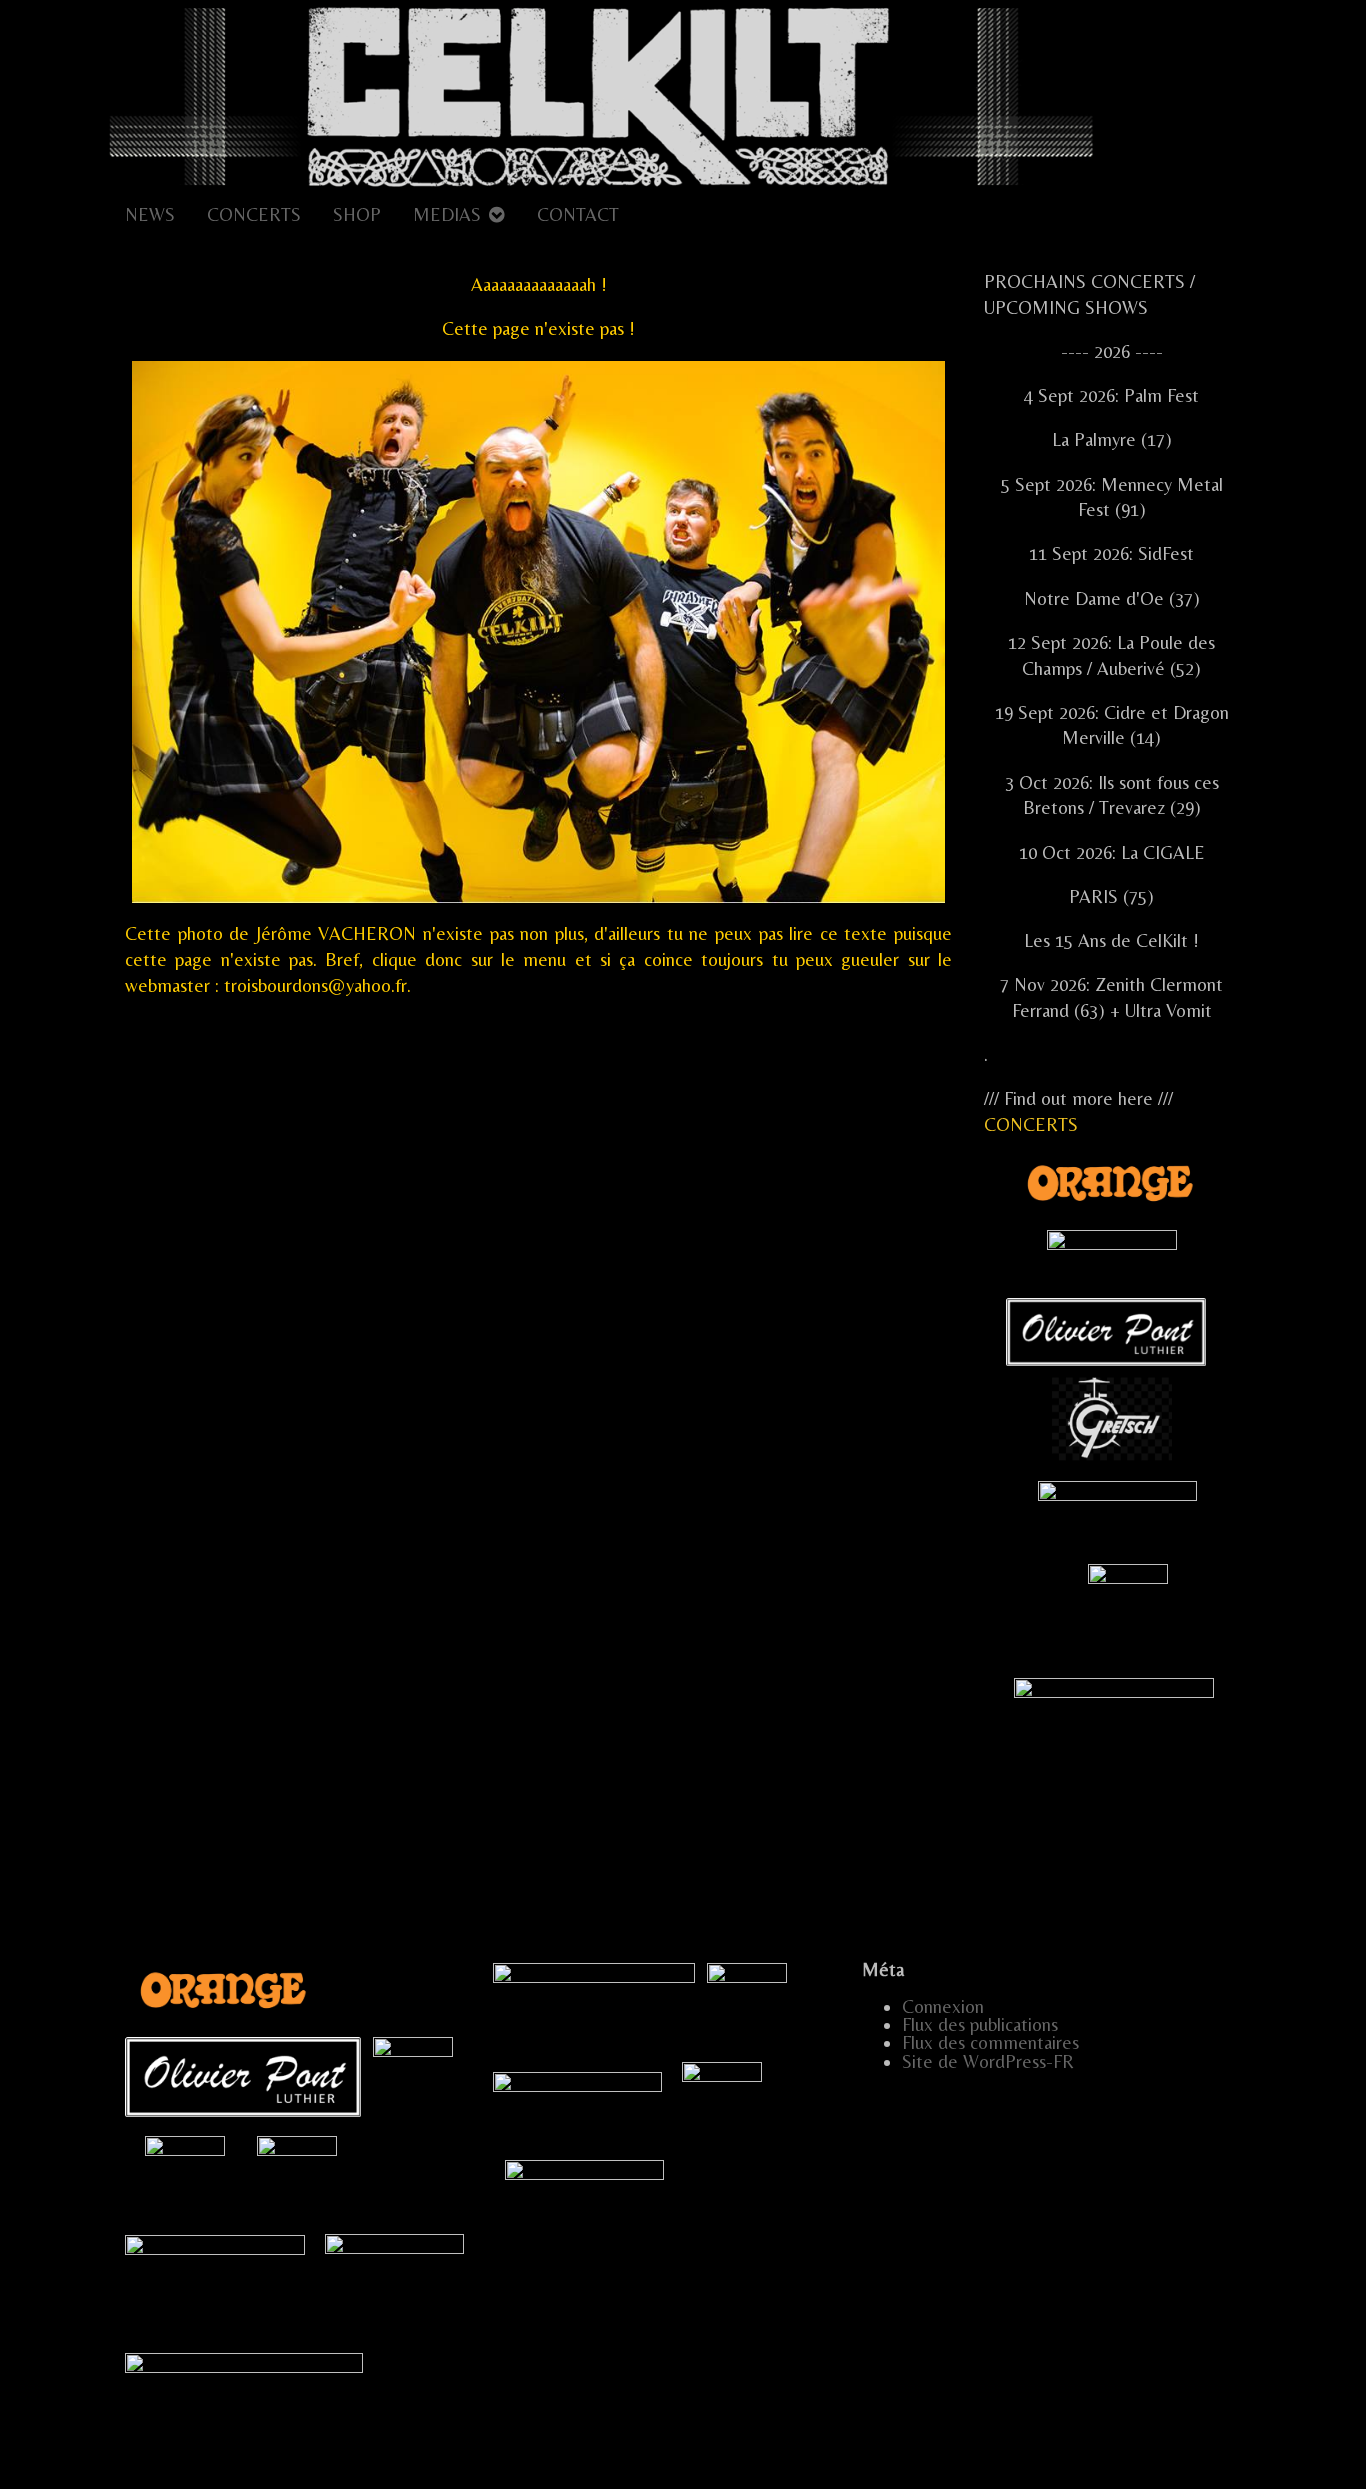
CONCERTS (254, 214)
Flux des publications (980, 2024)
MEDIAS (447, 214)
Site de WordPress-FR (988, 2061)
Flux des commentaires (990, 2042)
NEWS (150, 214)
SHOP (357, 214)
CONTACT (578, 214)
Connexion (943, 2006)
